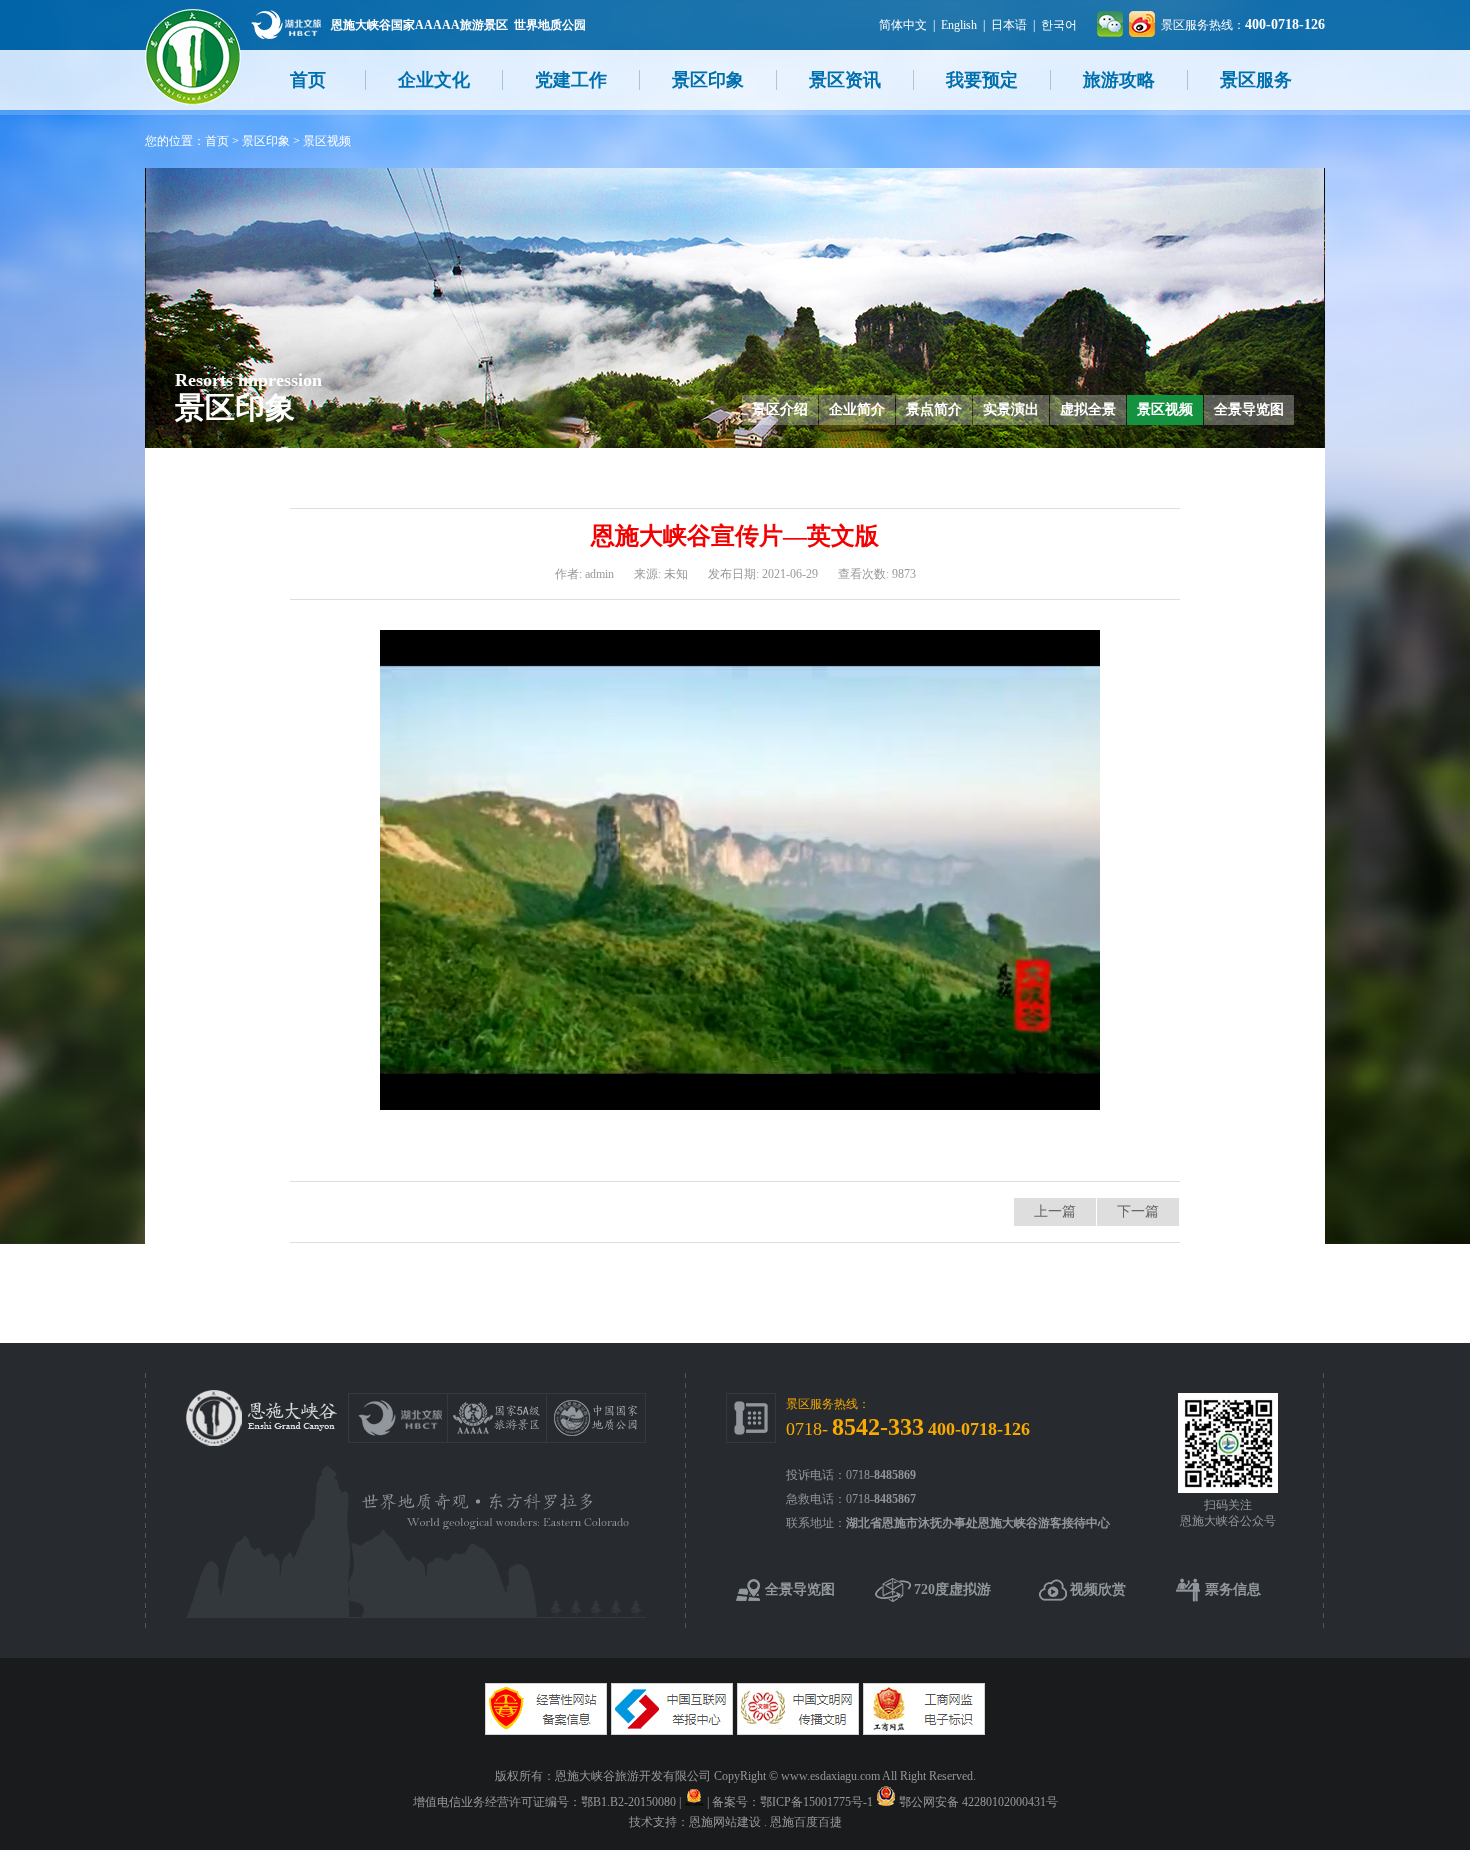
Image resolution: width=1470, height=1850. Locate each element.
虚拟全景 (1088, 409)
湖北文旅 (286, 24)
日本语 (1009, 25)
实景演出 (1011, 409)
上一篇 (1055, 1211)
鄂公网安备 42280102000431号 (978, 1802)
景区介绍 (780, 409)
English (959, 25)
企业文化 (434, 80)
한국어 (1059, 25)
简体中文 (903, 25)
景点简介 (934, 409)
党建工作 (571, 80)
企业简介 (857, 409)
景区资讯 (845, 80)
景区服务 (1256, 80)
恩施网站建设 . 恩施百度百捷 (765, 1822)
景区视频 (327, 141)
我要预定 (982, 80)
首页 (308, 80)
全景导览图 (1249, 409)
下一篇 (1138, 1211)
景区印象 (708, 80)
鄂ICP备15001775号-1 (816, 1802)
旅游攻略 (1119, 80)
